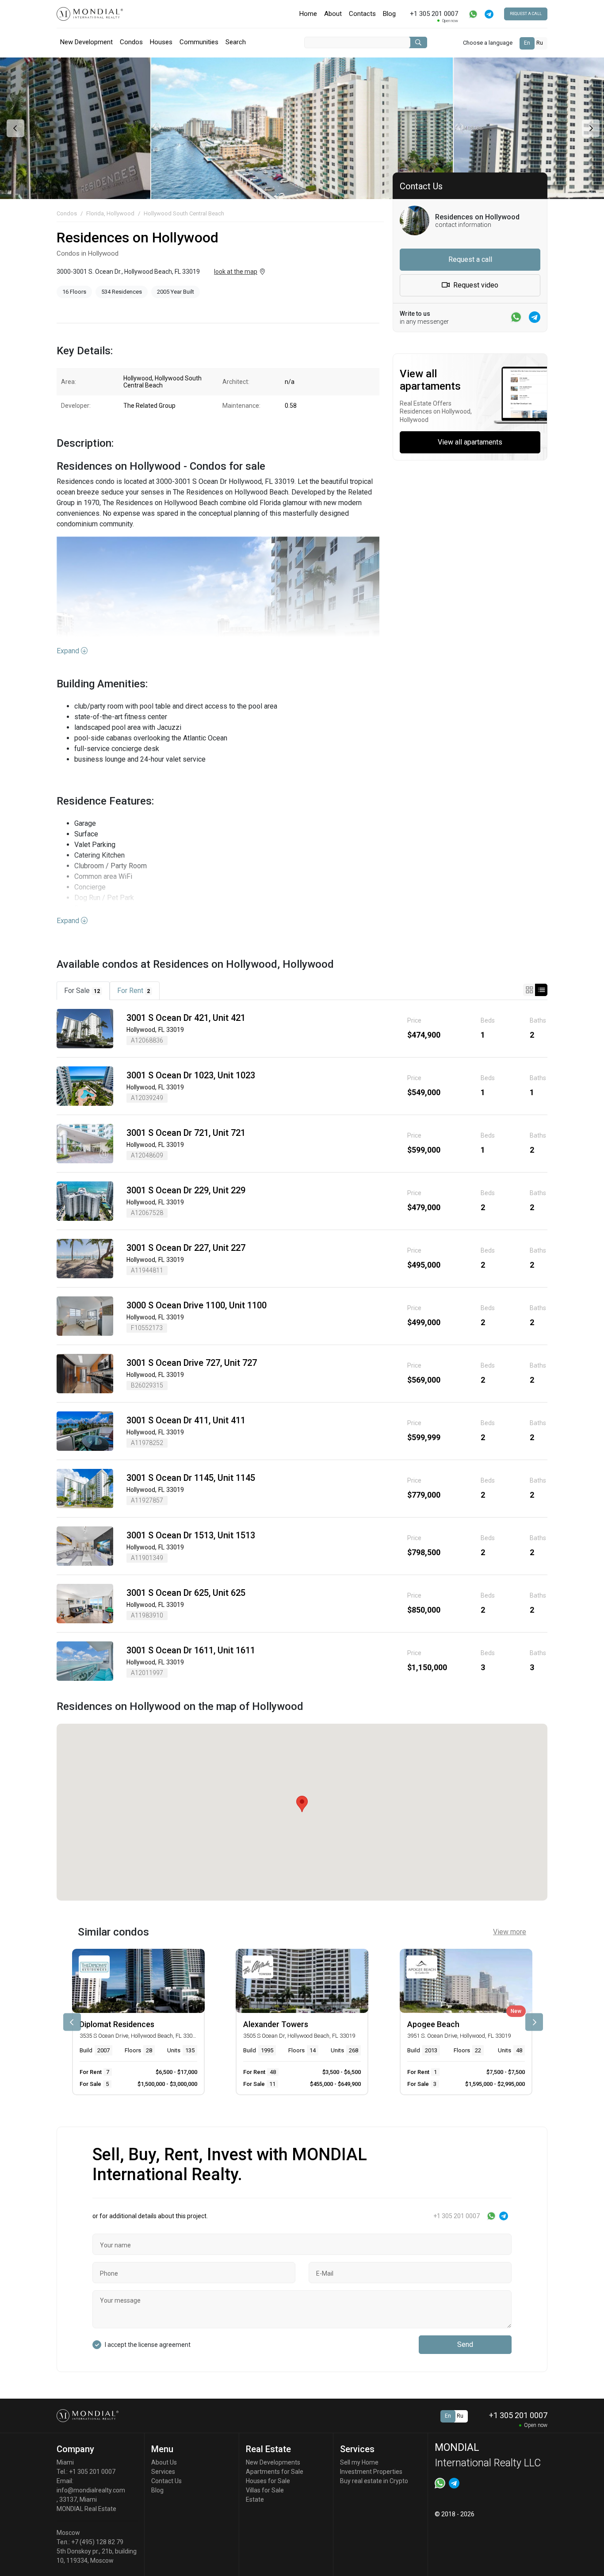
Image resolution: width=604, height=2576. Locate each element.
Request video (475, 285)
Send (465, 2344)
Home (308, 14)
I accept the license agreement (148, 2345)
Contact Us (166, 2481)
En (527, 43)
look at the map (236, 272)
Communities (199, 42)
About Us (164, 2462)
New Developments (273, 2462)
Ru (540, 43)
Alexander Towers (276, 2024)
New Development (86, 42)
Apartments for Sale (275, 2472)
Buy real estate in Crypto (374, 2481)
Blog (389, 14)
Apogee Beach (433, 2024)
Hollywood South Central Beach (184, 213)
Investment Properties (371, 2472)
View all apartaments (470, 442)
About (333, 14)
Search (236, 42)
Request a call (526, 14)
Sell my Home (359, 2462)
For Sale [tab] (82, 991)
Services (163, 2472)
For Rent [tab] (134, 991)
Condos (131, 42)
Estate (255, 2499)
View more (510, 1932)
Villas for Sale (265, 2490)
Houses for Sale (268, 2481)
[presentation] (14, 128)
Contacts (362, 14)
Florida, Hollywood (110, 213)
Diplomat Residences (117, 2024)
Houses (161, 42)
